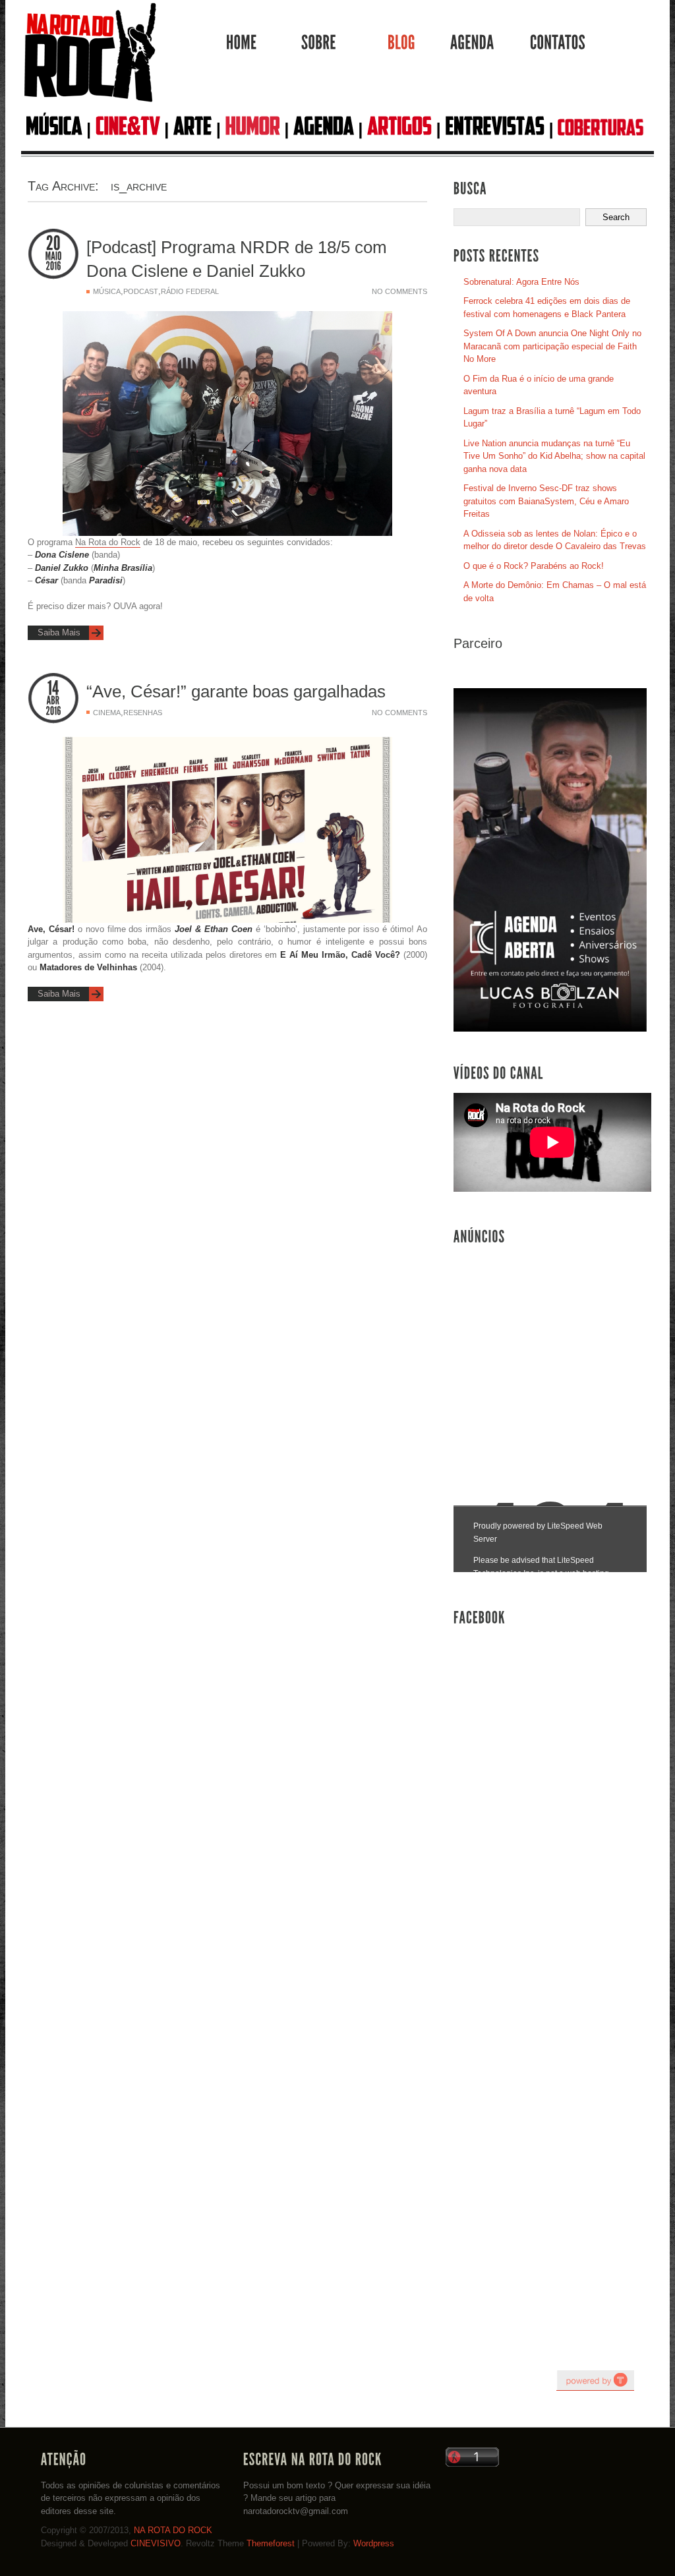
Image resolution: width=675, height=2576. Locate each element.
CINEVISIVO (156, 2543)
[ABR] (53, 701)
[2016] (53, 266)
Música (107, 291)
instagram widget (595, 2380)
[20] (53, 244)
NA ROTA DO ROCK (173, 2530)
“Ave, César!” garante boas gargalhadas (236, 691)
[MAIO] (53, 256)
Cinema (107, 713)
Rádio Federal (190, 291)
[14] (53, 688)
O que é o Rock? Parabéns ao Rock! (534, 566)
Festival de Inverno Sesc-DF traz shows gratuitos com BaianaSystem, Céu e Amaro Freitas (546, 501)
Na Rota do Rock (108, 542)
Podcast (141, 291)
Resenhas (143, 713)
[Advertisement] (552, 1351)
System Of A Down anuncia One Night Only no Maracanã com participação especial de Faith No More (552, 346)
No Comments (399, 291)
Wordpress (374, 2543)
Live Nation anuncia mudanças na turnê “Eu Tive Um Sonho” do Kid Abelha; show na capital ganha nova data (554, 456)
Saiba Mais (59, 632)
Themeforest (271, 2543)
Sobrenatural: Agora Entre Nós (521, 282)
